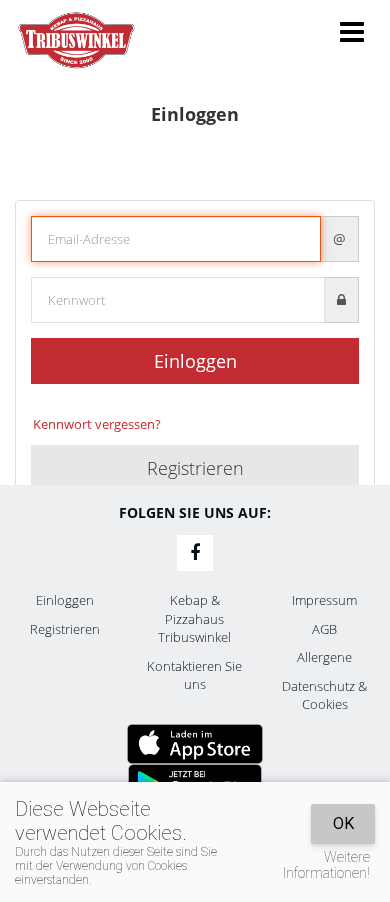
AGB (324, 629)
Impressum (324, 600)
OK (343, 823)
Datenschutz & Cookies (324, 695)
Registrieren (195, 468)
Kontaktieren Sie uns (194, 675)
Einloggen (195, 361)
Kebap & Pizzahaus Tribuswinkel (194, 618)
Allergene (324, 657)
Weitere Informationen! (326, 865)
